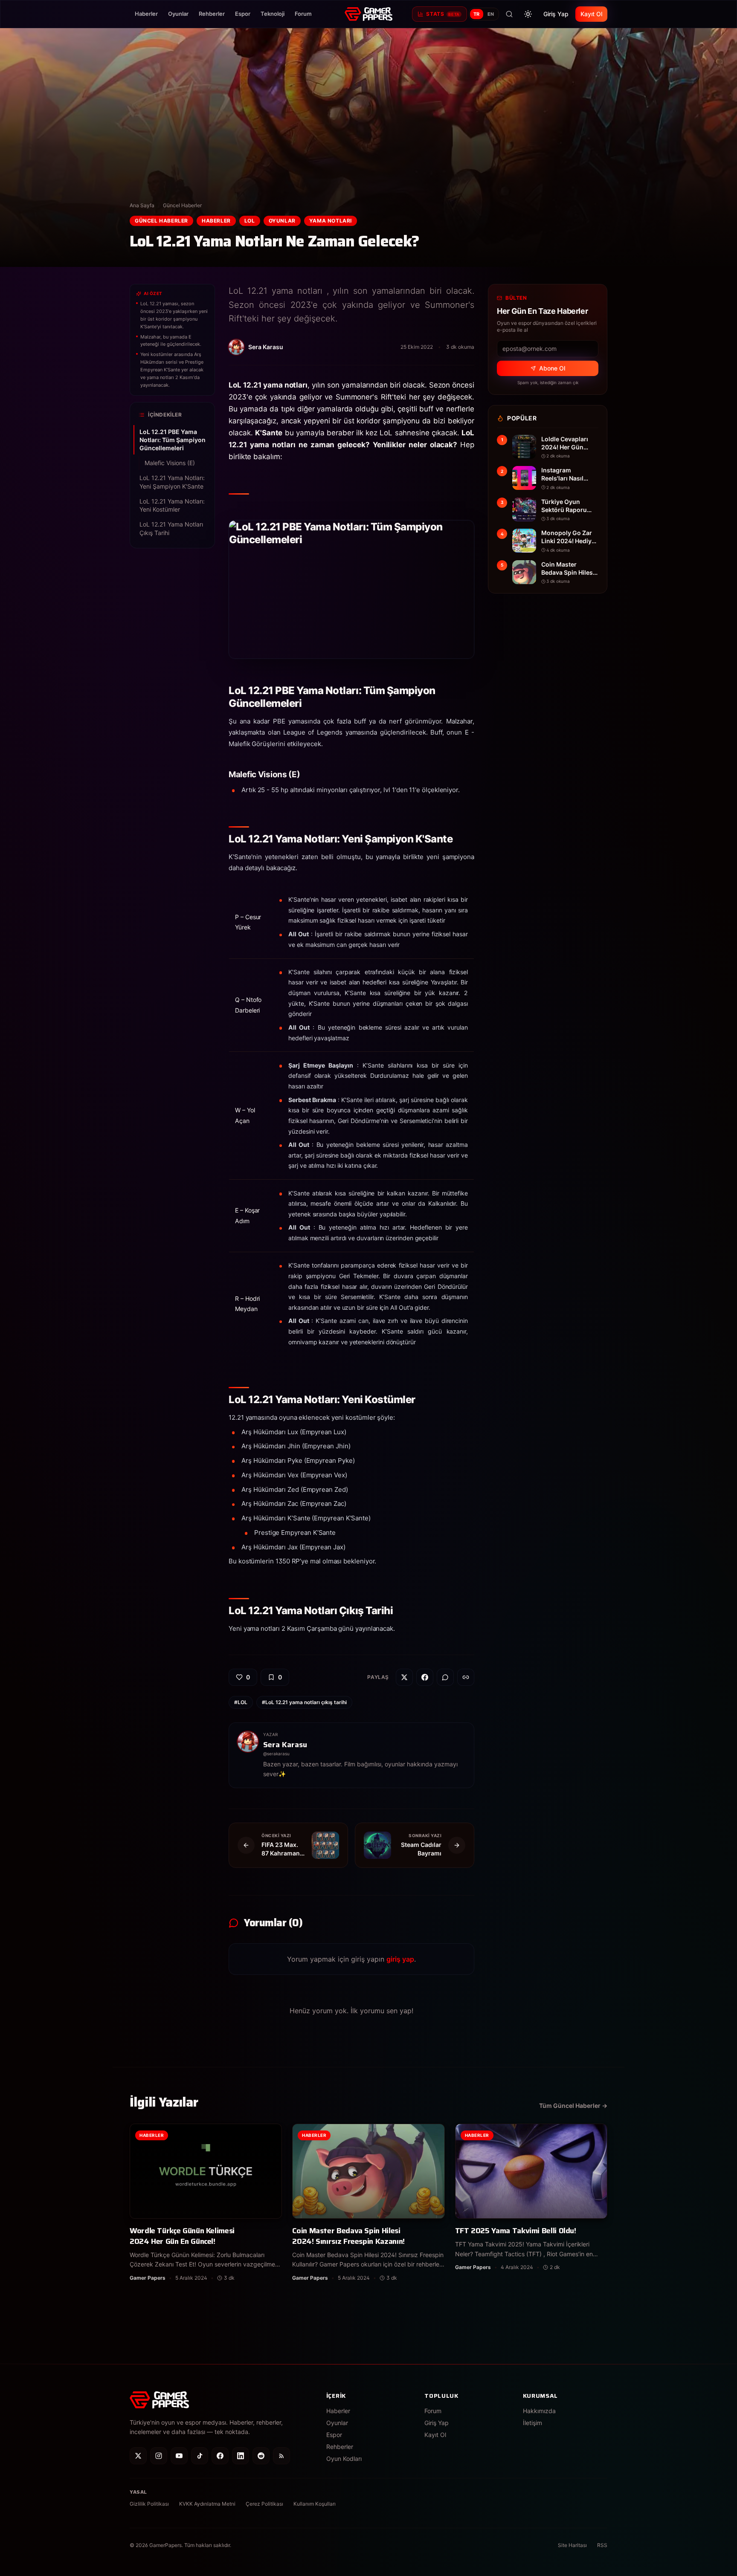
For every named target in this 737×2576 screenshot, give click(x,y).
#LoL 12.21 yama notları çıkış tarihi (304, 1702)
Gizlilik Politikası (149, 2504)
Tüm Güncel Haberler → (573, 2106)
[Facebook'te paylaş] (425, 1677)
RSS (602, 2545)
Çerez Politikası (264, 2504)
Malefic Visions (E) (172, 463)
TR (477, 14)
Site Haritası (572, 2545)
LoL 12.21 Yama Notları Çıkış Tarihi (171, 529)
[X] (138, 2456)
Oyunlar (178, 14)
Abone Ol (552, 368)
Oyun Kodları (344, 2459)
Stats (443, 14)
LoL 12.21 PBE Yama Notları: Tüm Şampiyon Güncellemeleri (171, 440)
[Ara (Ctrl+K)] (509, 14)
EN (491, 14)
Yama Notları (331, 221)
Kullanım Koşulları (315, 2504)
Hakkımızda (539, 2411)
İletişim (532, 2423)
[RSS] (281, 2456)
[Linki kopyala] (466, 1677)
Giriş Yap (556, 14)
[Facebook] (220, 2456)
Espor (243, 14)
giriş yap (400, 1959)
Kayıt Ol (591, 14)
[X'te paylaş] (404, 1677)
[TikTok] (200, 2456)
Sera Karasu (285, 1745)
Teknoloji (273, 14)
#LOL (241, 1702)
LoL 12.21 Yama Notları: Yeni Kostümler (172, 505)
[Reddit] (261, 2456)
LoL (250, 221)
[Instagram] (159, 2456)
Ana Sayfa (142, 205)
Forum (303, 14)
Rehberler (212, 14)
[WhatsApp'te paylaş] (445, 1677)
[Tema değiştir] (528, 14)
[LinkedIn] (241, 2456)
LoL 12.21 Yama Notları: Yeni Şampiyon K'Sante (172, 482)
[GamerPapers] (368, 14)
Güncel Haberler (182, 205)
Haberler (146, 14)
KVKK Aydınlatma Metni (207, 2504)
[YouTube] (179, 2456)
